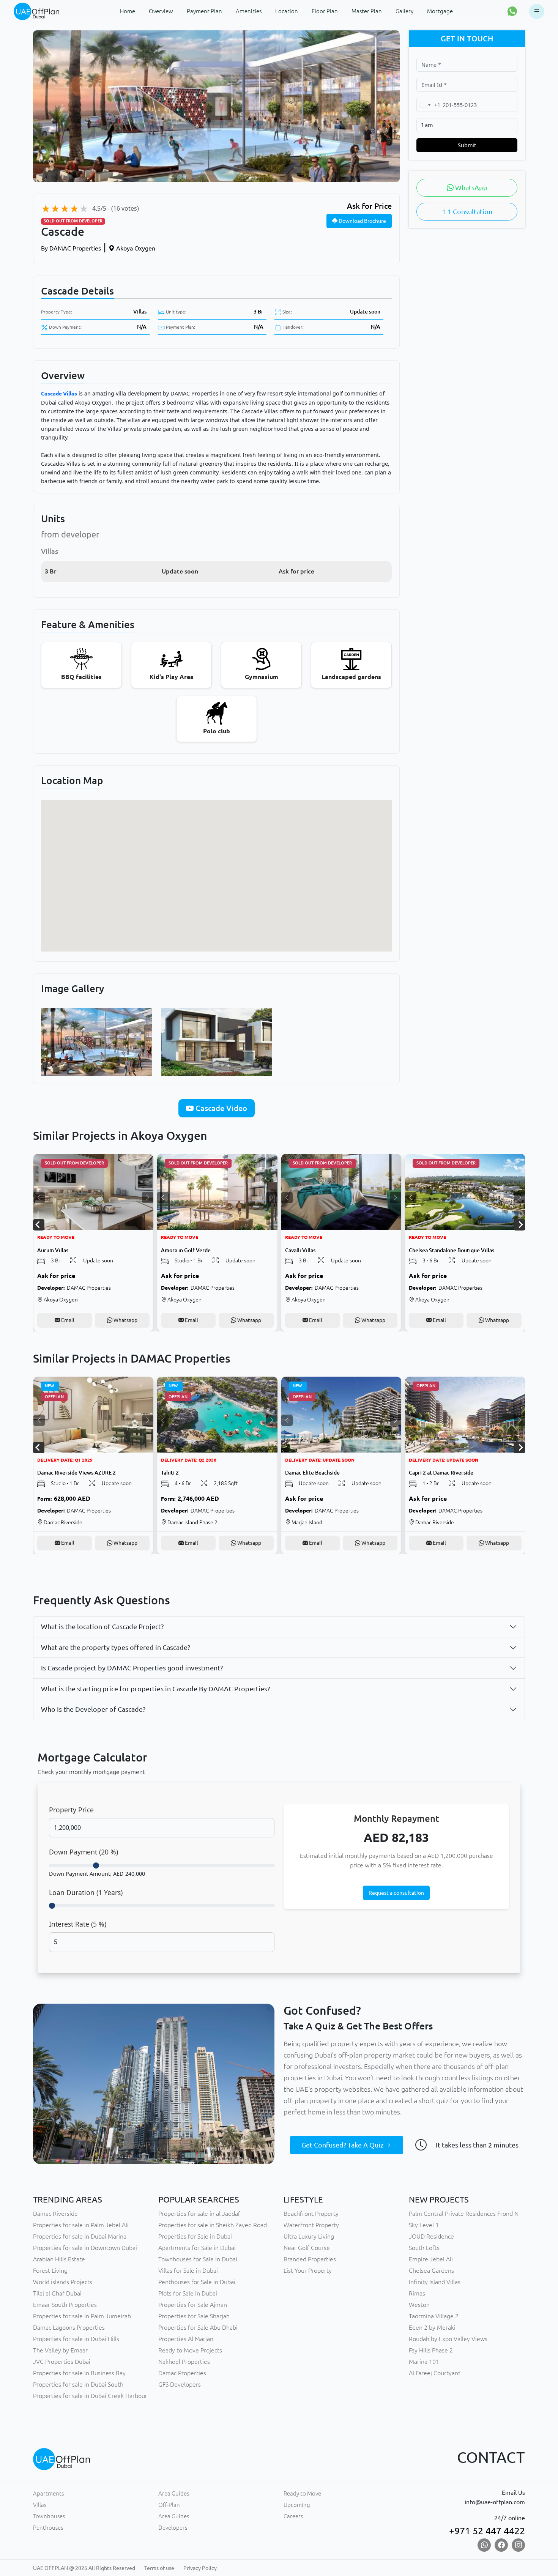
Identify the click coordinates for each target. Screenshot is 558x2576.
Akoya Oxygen (135, 248)
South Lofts (424, 2248)
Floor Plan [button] (325, 11)
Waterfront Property (311, 2225)
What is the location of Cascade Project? (102, 1626)
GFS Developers (180, 2384)
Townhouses (49, 2516)
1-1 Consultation (467, 211)
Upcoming (297, 2505)
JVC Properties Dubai (62, 2362)
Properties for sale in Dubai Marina (80, 2236)
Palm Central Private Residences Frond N (464, 2214)
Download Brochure (362, 221)
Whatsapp (125, 1320)
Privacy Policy (200, 2568)
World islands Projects (63, 2282)
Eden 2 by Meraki (432, 2327)
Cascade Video (220, 1108)
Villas (140, 312)
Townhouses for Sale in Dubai (198, 2259)
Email (67, 1320)
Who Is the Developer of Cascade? (93, 1709)
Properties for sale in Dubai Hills (76, 2339)
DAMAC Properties (71, 248)
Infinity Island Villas (435, 2282)
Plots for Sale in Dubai (188, 2293)
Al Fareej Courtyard (435, 2373)
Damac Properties (182, 2373)
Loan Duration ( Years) (86, 1892)
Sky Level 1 (424, 2225)
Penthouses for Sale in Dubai (197, 2282)
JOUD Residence (431, 2236)
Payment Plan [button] (204, 11)
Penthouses (48, 2528)
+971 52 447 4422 (487, 2531)
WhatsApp (471, 187)
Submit (467, 145)
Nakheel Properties (184, 2362)
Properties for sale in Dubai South (78, 2384)
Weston (419, 2305)
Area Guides (174, 2493)
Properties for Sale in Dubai (195, 2236)
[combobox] (429, 105)
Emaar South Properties (65, 2305)
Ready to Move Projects (190, 2350)
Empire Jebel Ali (431, 2259)
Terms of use (159, 2568)
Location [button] (287, 11)
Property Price (71, 1810)
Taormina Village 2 (434, 2316)
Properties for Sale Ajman (193, 2305)
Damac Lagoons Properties (69, 2327)
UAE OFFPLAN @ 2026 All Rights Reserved (84, 2568)
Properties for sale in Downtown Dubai (85, 2248)
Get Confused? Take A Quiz (343, 2145)
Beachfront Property (311, 2214)
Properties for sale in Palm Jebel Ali (81, 2225)
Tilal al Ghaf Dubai (57, 2293)
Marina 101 (424, 2362)
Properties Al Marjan (186, 2339)
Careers (293, 2516)
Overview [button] (161, 11)
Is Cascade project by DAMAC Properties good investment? (132, 1668)
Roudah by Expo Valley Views (448, 2339)
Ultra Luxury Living (309, 2236)
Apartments (48, 2493)
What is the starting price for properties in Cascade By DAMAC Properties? (155, 1689)
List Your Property (308, 2270)
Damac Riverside (55, 2214)
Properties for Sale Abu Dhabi (198, 2327)
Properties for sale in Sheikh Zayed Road (213, 2225)
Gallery (404, 11)
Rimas (417, 2293)
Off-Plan (169, 2505)
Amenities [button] (249, 11)
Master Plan (367, 11)
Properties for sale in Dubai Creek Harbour (90, 2396)
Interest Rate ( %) (78, 1924)
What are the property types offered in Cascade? (116, 1647)
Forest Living (50, 2270)
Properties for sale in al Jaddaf (199, 2214)
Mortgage (440, 11)
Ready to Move (302, 2493)
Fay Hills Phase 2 (431, 2350)
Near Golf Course (307, 2248)
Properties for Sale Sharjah (194, 2316)
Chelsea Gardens (431, 2270)
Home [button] (128, 11)
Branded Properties (310, 2259)
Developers (173, 2528)
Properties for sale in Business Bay (79, 2373)
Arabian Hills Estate (59, 2259)
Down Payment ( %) (84, 1852)
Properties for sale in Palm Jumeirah (82, 2316)
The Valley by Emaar (60, 2350)
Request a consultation (396, 1893)
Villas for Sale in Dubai (188, 2270)
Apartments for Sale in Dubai (197, 2248)
